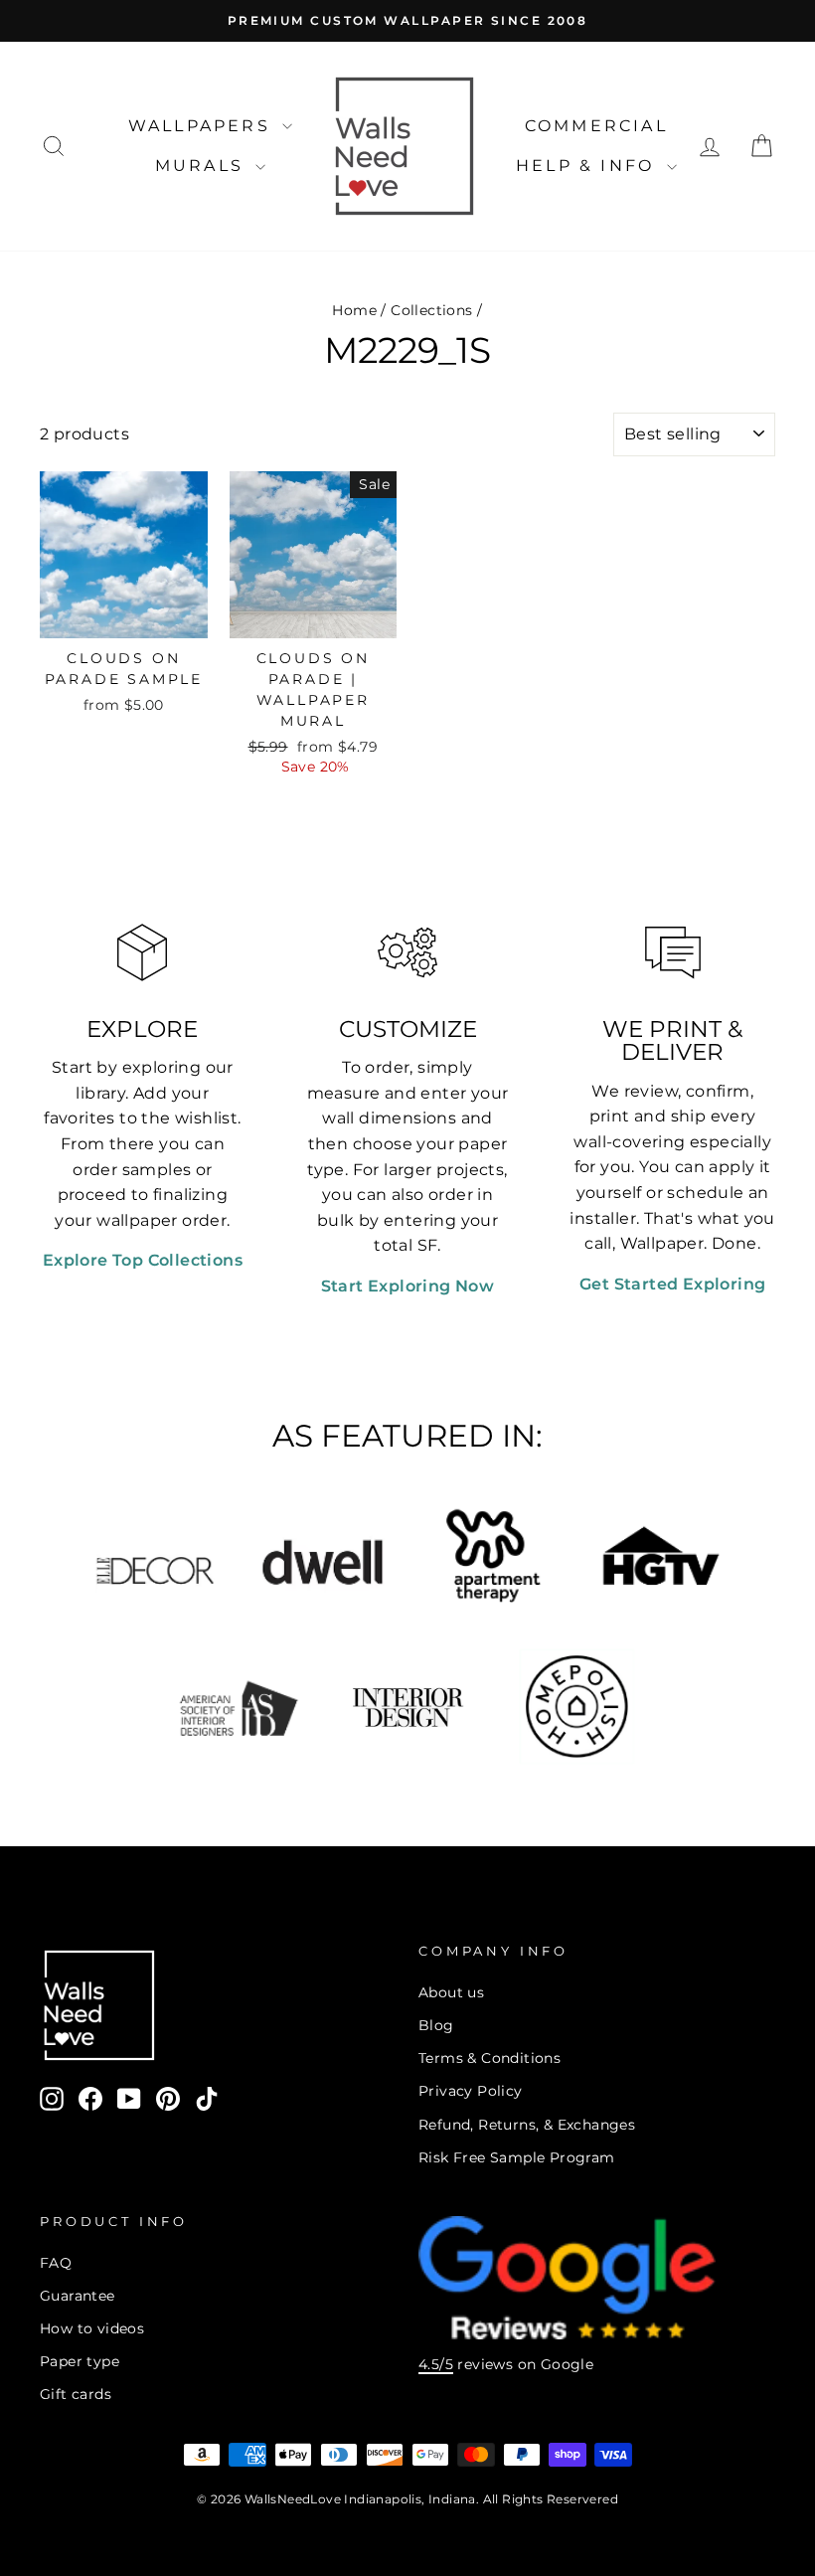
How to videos (92, 2328)
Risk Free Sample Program (517, 2157)
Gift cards (76, 2394)
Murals (203, 166)
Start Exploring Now (408, 1286)
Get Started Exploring (672, 1284)
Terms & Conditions (489, 2058)
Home (354, 310)
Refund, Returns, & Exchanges (527, 2125)
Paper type (80, 2361)
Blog (436, 2025)
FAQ (56, 2263)
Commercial (596, 126)
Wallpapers (203, 126)
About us (451, 1992)
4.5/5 (436, 2364)
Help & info (588, 166)
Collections (431, 310)
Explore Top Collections (143, 1260)
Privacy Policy (471, 2091)
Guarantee (78, 2296)
